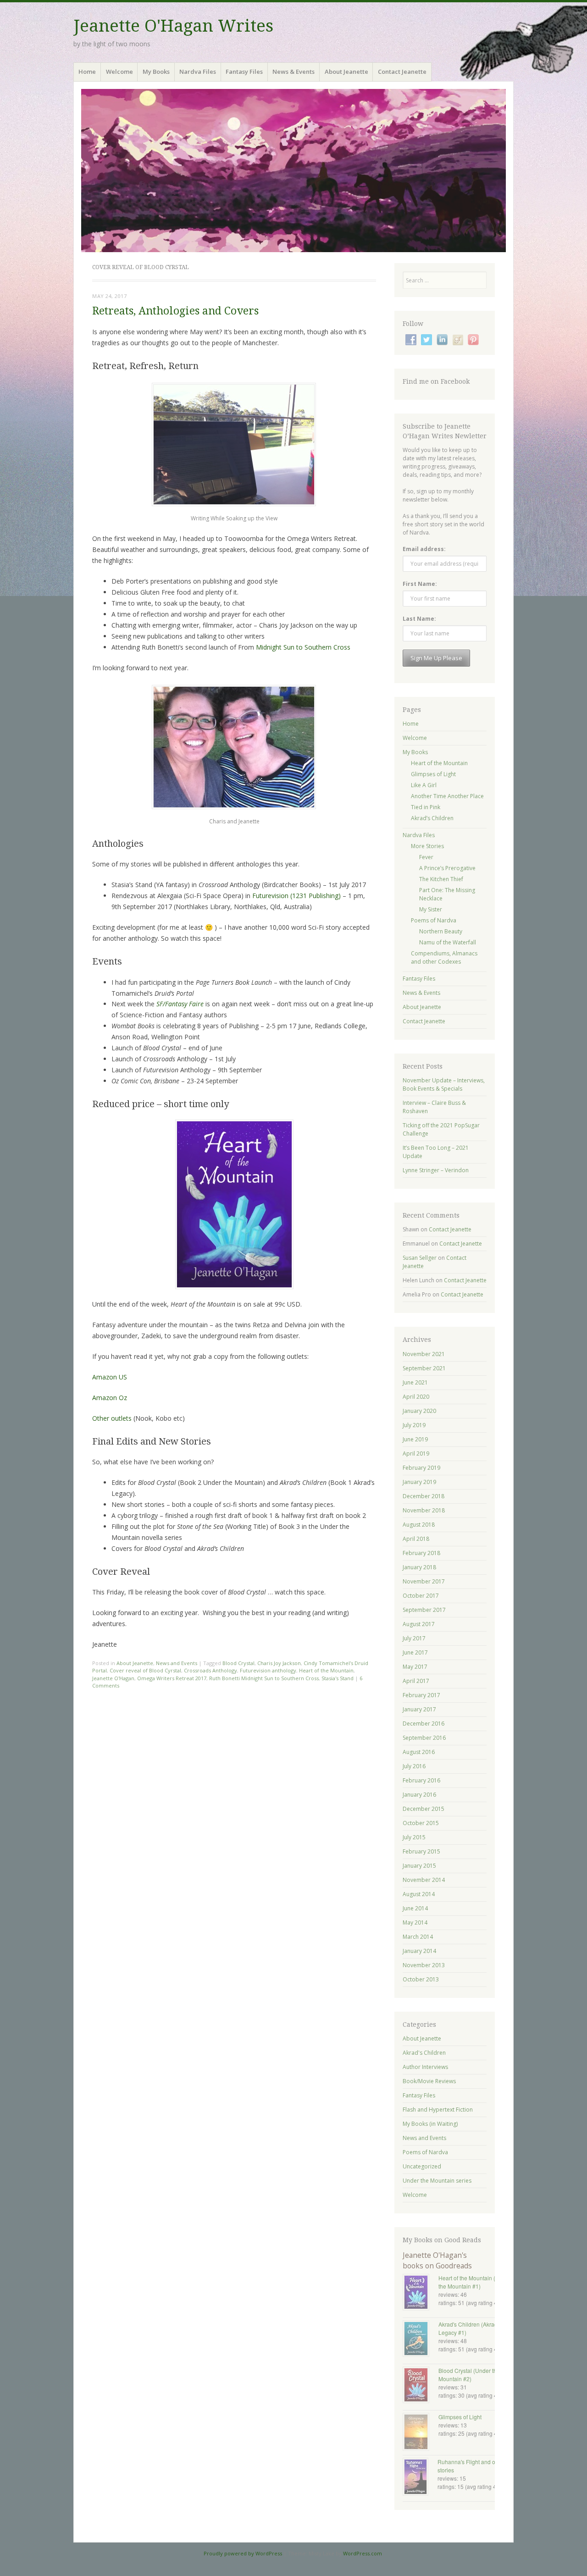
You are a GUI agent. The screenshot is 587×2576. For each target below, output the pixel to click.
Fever (426, 857)
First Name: (420, 584)
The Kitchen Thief (441, 879)
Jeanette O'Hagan (113, 1678)
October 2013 (421, 1979)
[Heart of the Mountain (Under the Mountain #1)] (421, 2293)
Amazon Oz (110, 1398)
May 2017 (415, 1667)
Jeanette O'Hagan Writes (173, 26)
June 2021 (415, 1382)
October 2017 (421, 1596)
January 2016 (419, 1795)
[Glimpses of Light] (421, 2433)
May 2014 (415, 1922)
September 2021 (424, 1368)
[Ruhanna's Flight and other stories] (420, 2478)
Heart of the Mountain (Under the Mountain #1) (475, 2282)
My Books (156, 72)
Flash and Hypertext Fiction (438, 2110)
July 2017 (414, 1638)
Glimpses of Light (433, 774)
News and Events (177, 1663)
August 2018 (419, 1525)
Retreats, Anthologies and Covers (175, 311)
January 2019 (419, 1482)
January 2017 (419, 1709)
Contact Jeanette (402, 72)
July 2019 (414, 1425)
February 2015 (421, 1851)
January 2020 (419, 1411)
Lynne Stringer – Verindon (436, 1170)
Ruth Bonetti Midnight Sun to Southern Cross (264, 1678)
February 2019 (421, 1468)
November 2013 (424, 1965)
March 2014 (418, 1937)
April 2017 (416, 1681)
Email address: (424, 549)
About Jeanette (346, 72)
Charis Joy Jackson (279, 1663)
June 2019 (415, 1439)
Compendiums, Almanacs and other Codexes (444, 957)
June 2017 (415, 1652)
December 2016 (424, 1724)
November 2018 (424, 1510)
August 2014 (419, 1894)
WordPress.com (363, 2553)
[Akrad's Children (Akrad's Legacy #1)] (421, 2339)
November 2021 (424, 1354)
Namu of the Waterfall (448, 942)
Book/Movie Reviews (429, 2081)
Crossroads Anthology (210, 1670)
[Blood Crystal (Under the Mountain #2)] (421, 2386)
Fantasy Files (244, 72)
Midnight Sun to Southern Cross (303, 647)
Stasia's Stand (338, 1678)
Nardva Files (198, 72)
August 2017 (419, 1624)
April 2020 (416, 1397)
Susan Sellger (420, 1258)
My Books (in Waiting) (430, 2124)
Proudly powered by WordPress (243, 2553)
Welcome (119, 72)
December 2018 (424, 1496)
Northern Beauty (441, 931)
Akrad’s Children (432, 818)
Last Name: (419, 619)
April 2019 (416, 1453)
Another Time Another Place (447, 796)
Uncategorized (422, 2166)
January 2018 (419, 1567)
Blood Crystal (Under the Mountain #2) (469, 2375)
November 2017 (424, 1581)
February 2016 (421, 1780)
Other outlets (112, 1418)
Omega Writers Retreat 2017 (172, 1678)
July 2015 (414, 1837)
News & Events (293, 72)
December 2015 (424, 1809)
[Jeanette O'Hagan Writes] (293, 171)
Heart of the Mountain (326, 1670)
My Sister (431, 909)
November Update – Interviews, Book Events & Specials (444, 1084)
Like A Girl (424, 785)
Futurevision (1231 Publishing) (296, 896)
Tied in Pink (426, 807)
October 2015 (421, 1823)
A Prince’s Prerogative (447, 868)
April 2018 (416, 1539)
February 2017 (421, 1695)
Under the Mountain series (437, 2181)
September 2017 (424, 1610)
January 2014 (419, 1951)
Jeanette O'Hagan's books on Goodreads (437, 2260)
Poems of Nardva (434, 920)
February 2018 (421, 1553)
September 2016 (424, 1738)
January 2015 (419, 1866)
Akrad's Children (424, 2053)
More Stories (427, 846)
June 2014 (415, 1908)
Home (87, 72)
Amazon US (110, 1377)
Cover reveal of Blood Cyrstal (145, 1670)
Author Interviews (425, 2067)
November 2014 (424, 1880)
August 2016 (419, 1752)
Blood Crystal (238, 1663)
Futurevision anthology (268, 1670)
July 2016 (414, 1766)
